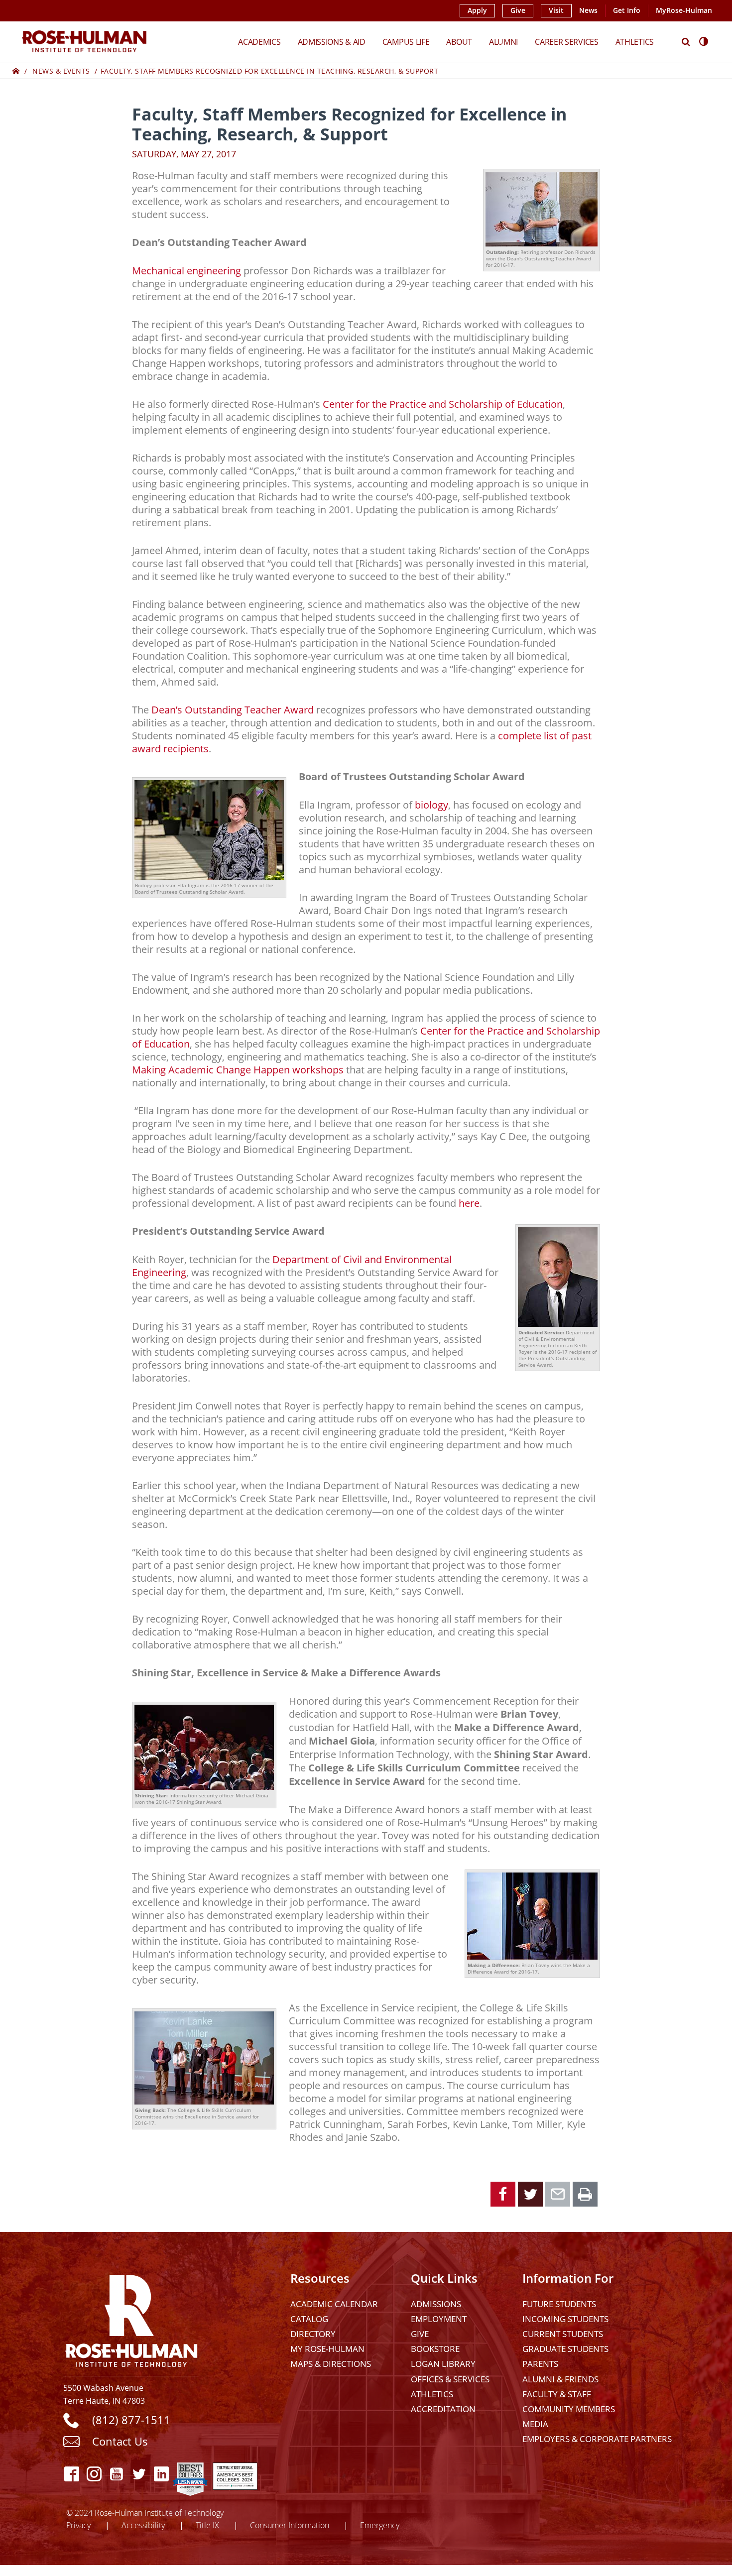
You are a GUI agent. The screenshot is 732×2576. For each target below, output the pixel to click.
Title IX (207, 2525)
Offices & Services (450, 2379)
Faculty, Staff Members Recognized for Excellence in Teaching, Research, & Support (270, 71)
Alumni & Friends (560, 2379)
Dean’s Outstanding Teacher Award (233, 709)
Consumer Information (290, 2525)
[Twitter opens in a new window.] (139, 2474)
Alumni (503, 42)
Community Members (569, 2409)
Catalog (309, 2319)
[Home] (16, 71)
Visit (556, 10)
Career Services (567, 42)
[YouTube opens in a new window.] (117, 2474)
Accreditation (443, 2409)
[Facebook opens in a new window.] (72, 2474)
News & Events (61, 71)
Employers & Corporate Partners (597, 2439)
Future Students (559, 2304)
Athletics (635, 42)
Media (535, 2424)
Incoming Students (565, 2319)
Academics (259, 42)
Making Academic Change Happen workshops (238, 1069)
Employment (439, 2319)
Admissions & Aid (332, 42)
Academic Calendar (334, 2304)
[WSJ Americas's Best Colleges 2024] (235, 2474)
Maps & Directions (331, 2364)
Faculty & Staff (557, 2394)
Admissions (436, 2304)
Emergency (380, 2525)
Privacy (78, 2525)
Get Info (627, 10)
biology (431, 805)
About (459, 42)
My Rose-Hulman (327, 2349)
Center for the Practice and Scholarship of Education (443, 404)
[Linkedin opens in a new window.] (162, 2474)
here (469, 1203)
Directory (313, 2334)
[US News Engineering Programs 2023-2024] (190, 2474)
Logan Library (443, 2364)
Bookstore (435, 2349)
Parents (540, 2364)
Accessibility (143, 2525)
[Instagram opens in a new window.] (94, 2474)
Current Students (563, 2334)
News (588, 10)
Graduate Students (565, 2349)
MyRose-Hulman (684, 10)
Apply (477, 10)
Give (518, 10)
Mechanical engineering (186, 270)
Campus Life (406, 42)
